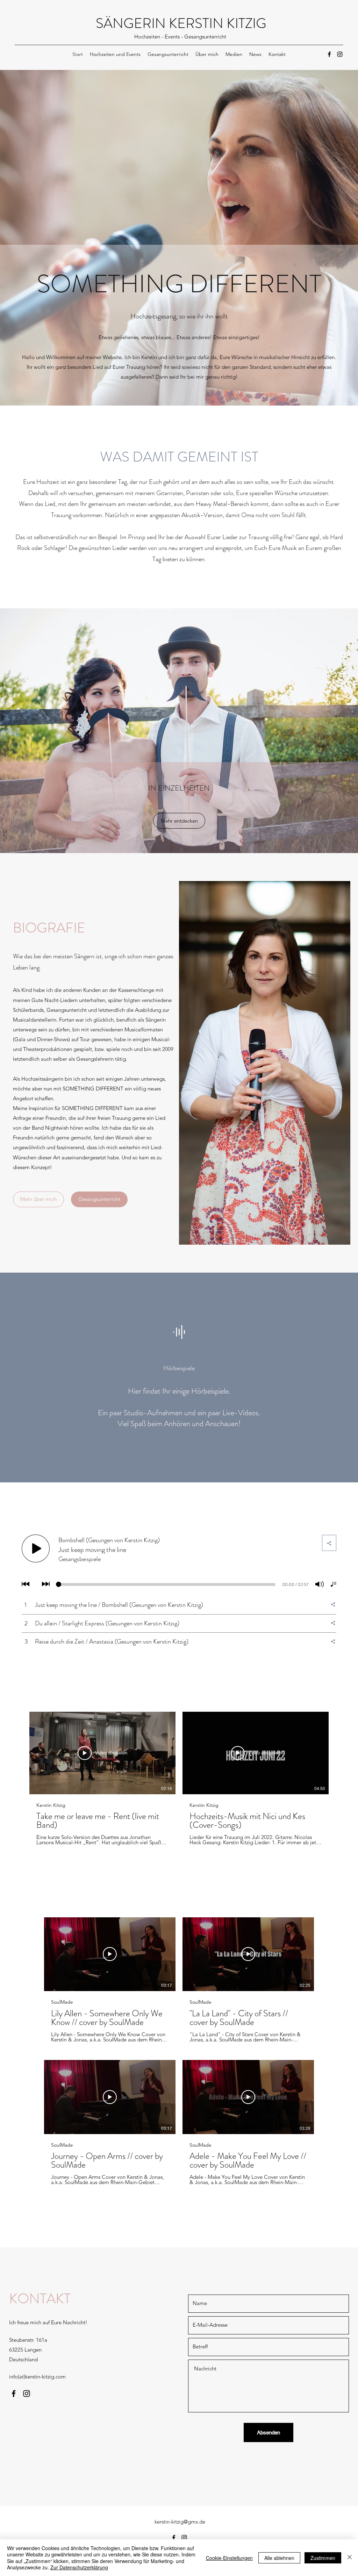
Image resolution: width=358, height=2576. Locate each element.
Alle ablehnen (279, 2558)
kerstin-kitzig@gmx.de (180, 2522)
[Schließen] (350, 2558)
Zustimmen (323, 2558)
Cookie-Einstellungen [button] (229, 2558)
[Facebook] (329, 54)
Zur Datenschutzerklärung (79, 2567)
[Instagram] (340, 54)
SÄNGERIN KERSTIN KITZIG (181, 23)
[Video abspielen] (110, 1954)
